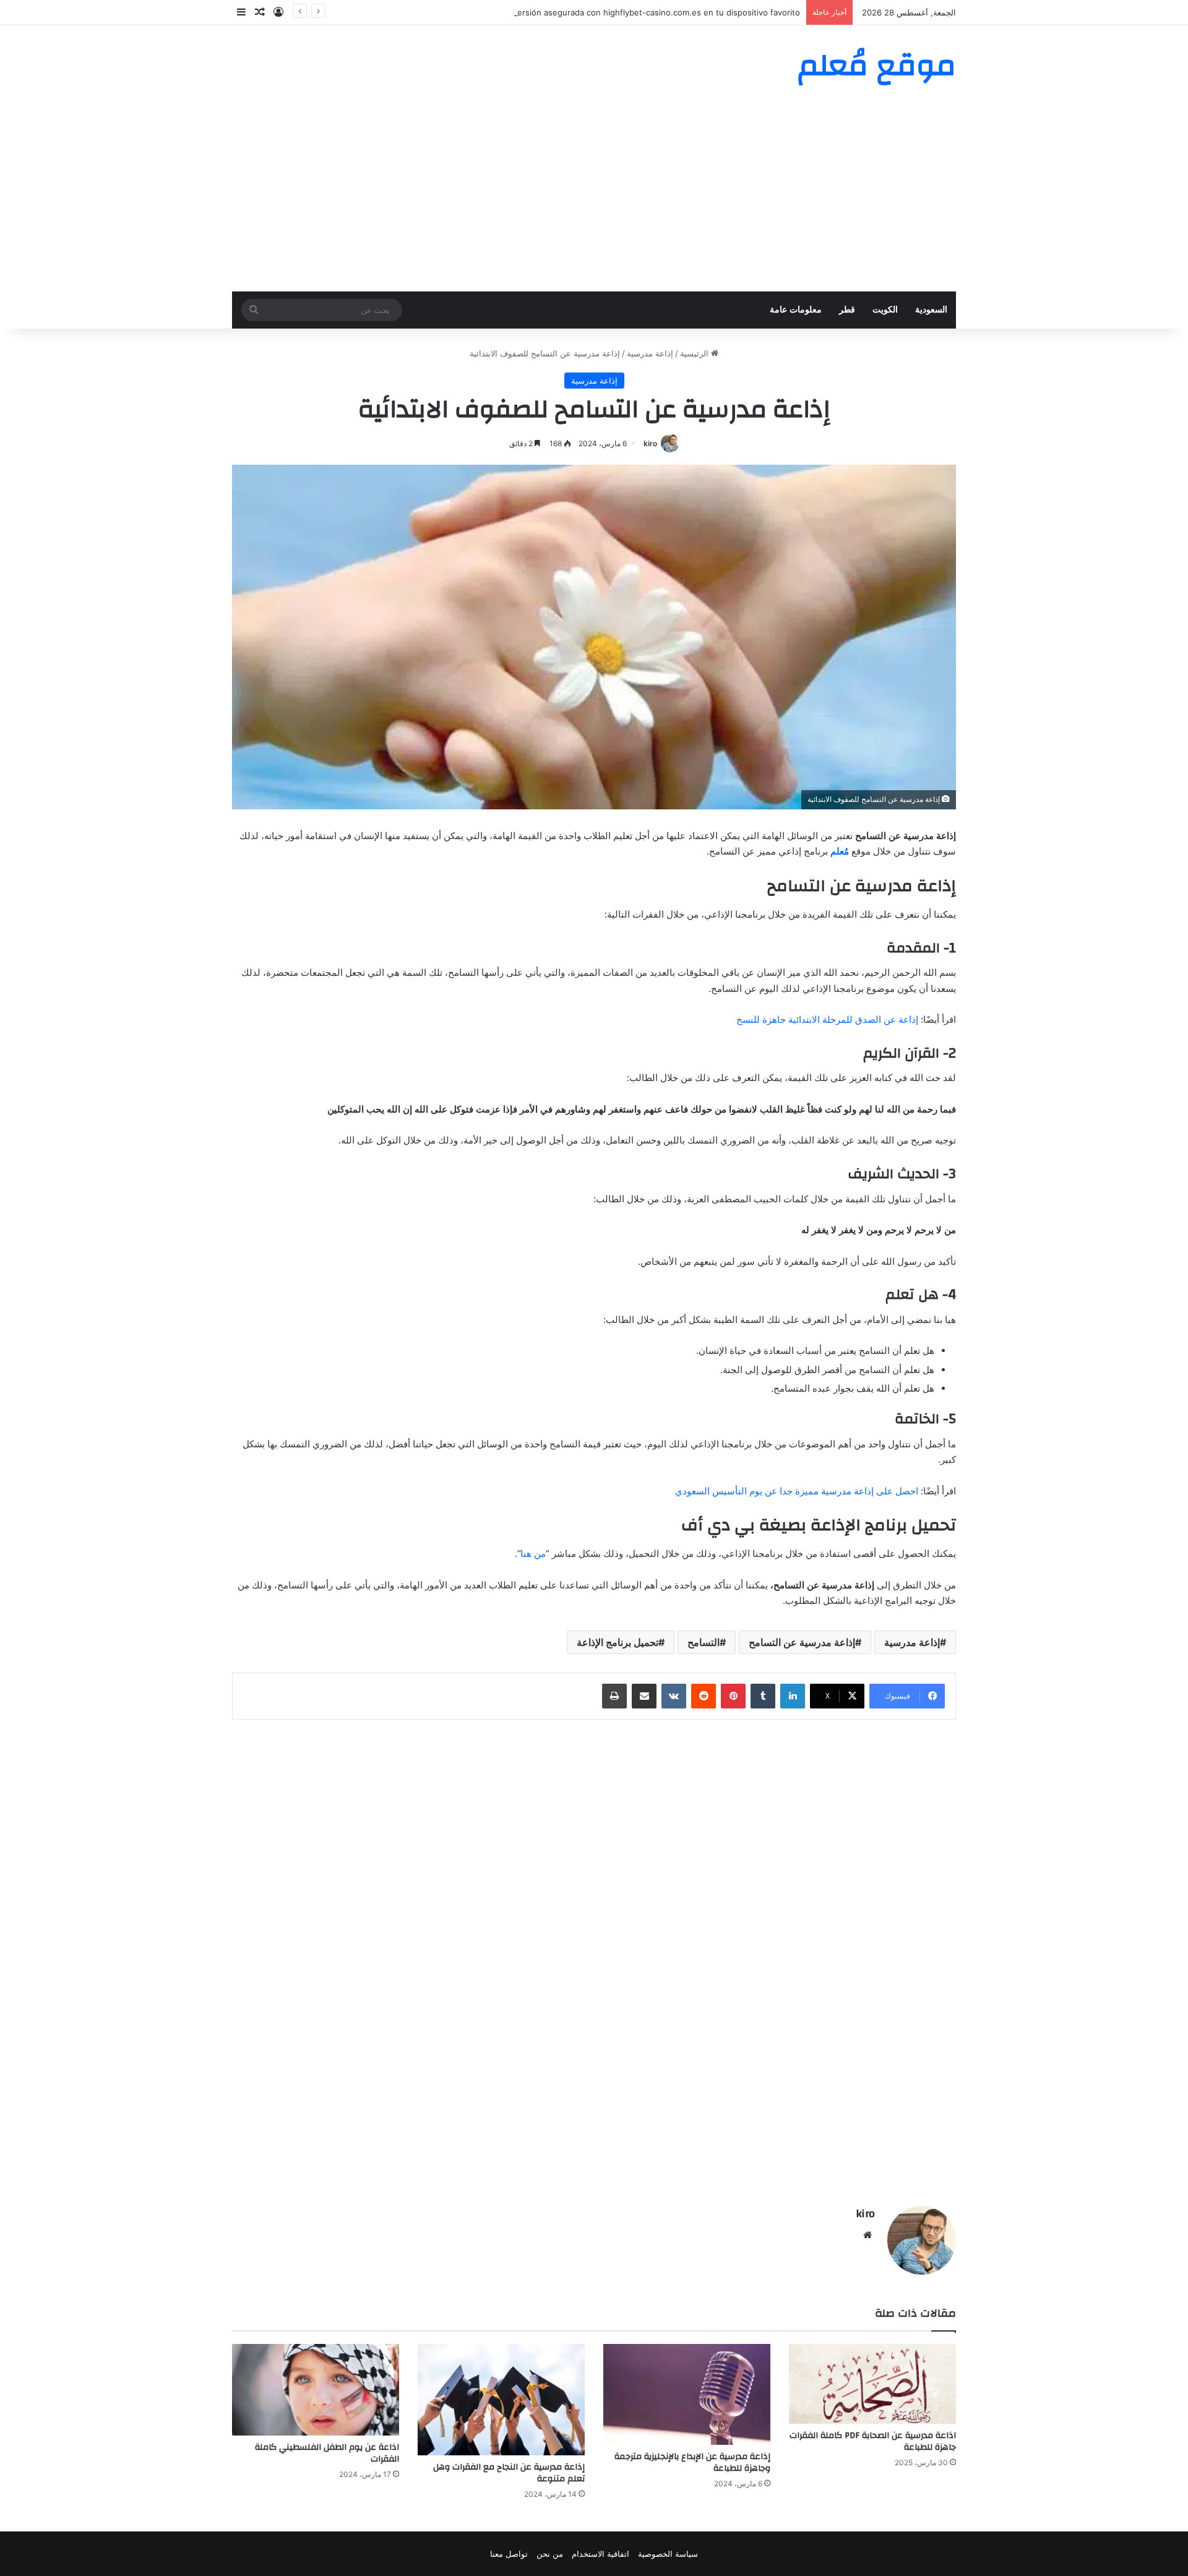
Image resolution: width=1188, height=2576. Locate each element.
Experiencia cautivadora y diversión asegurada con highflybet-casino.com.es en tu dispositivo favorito (603, 12)
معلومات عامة (796, 310)
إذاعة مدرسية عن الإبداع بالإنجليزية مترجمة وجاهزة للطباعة (692, 2462)
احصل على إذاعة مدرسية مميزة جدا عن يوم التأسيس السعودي (797, 1491)
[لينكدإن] (793, 1696)
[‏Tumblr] (763, 1696)
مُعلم (840, 851)
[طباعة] (614, 1696)
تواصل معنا (509, 2554)
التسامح (704, 1642)
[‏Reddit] (704, 1696)
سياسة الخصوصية (668, 2554)
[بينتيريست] (733, 1696)
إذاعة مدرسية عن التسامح (802, 1642)
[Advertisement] (594, 199)
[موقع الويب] (867, 2235)
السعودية (931, 310)
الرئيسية (695, 353)
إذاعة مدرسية (650, 353)
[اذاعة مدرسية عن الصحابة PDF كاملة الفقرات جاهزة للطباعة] (872, 2384)
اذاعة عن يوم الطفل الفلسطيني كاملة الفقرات (327, 2453)
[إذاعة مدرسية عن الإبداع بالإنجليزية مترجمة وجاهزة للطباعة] (687, 2394)
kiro (650, 443)
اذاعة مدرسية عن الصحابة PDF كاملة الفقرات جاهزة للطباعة (873, 2441)
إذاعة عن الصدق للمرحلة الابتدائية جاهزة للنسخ (827, 1019)
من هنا (533, 1553)
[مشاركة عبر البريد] (644, 1696)
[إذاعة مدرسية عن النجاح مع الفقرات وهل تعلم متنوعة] (501, 2400)
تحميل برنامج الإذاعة (618, 1642)
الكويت (885, 310)
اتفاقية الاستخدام (600, 2554)
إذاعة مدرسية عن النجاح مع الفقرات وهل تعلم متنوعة (509, 2473)
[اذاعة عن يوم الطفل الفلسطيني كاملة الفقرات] (316, 2390)
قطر (847, 310)
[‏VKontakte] (674, 1696)
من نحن (550, 2554)
